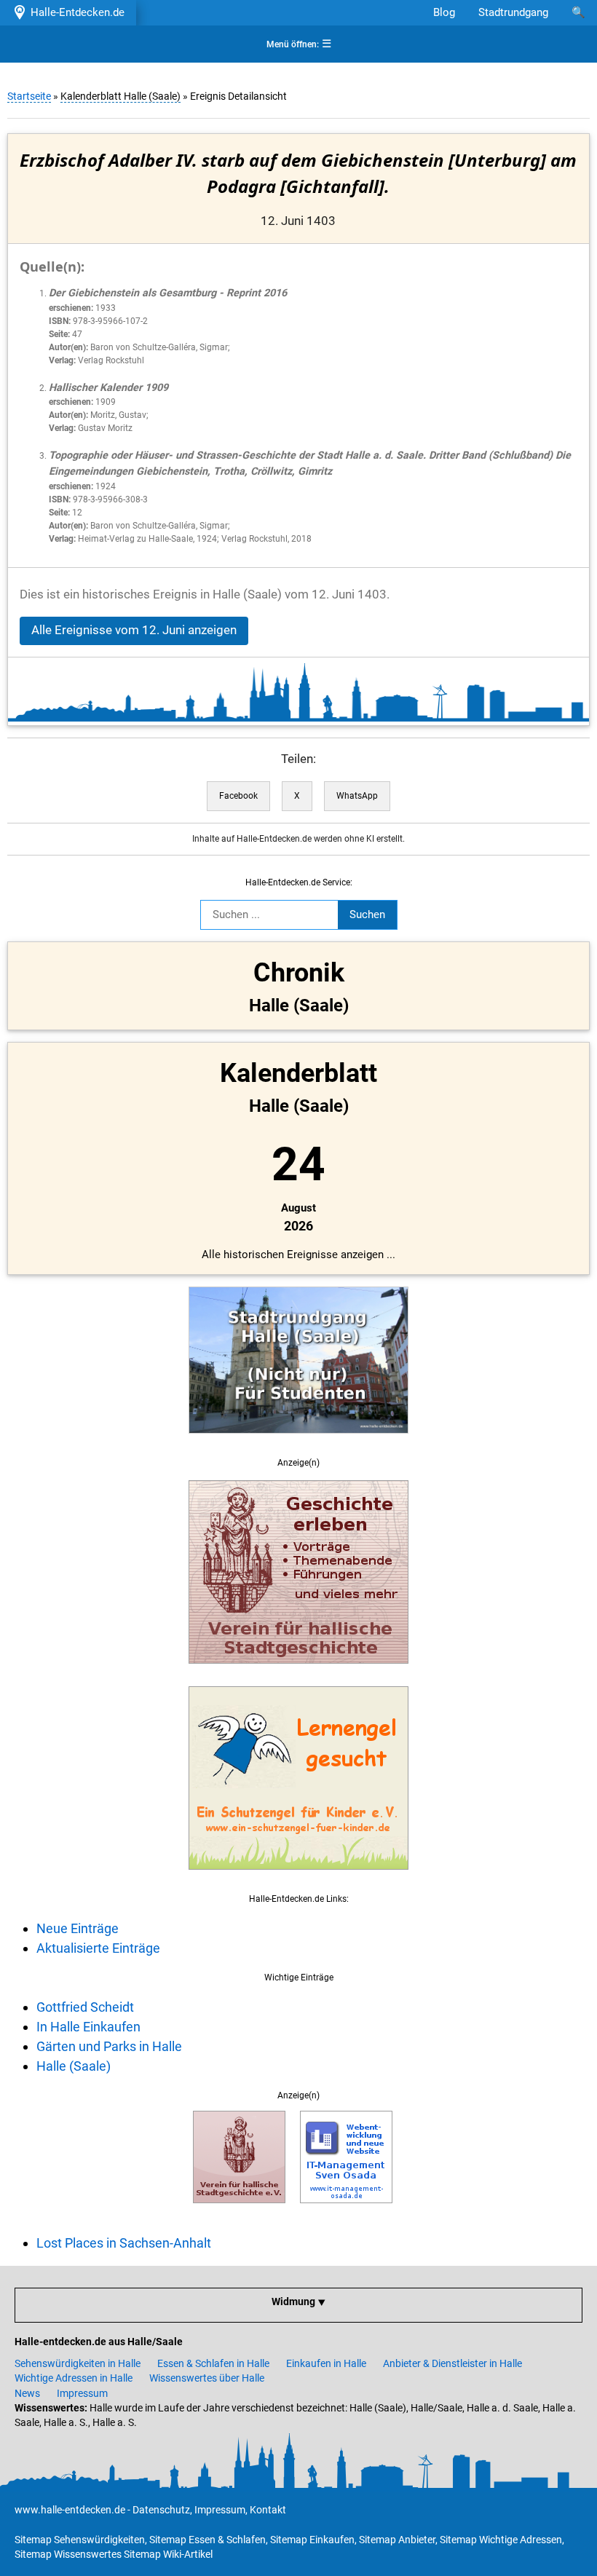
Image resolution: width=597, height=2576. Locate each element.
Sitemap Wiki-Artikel (168, 2554)
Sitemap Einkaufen (312, 2540)
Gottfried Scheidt (85, 2007)
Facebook (238, 796)
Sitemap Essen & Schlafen (207, 2540)
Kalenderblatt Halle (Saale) (120, 96)
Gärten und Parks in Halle (109, 2046)
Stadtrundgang (513, 12)
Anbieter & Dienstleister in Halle (452, 2363)
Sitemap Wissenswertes (68, 2554)
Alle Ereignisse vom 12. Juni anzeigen (134, 630)
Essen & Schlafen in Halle (213, 2363)
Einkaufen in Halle (326, 2363)
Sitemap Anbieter (397, 2540)
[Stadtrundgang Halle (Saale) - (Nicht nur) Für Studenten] (298, 1442)
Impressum (82, 2393)
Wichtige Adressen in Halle (74, 2378)
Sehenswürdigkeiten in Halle (78, 2363)
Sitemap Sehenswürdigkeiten (80, 2540)
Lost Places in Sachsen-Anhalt (124, 2243)
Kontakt (268, 2510)
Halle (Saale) (74, 2066)
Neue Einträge (78, 1928)
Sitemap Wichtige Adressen (501, 2540)
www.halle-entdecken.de (70, 2510)
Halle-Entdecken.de (75, 12)
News (27, 2393)
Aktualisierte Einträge (98, 1948)
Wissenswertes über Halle (207, 2378)
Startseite (29, 96)
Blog (444, 12)
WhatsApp (357, 796)
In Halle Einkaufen (88, 2027)
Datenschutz (161, 2510)
